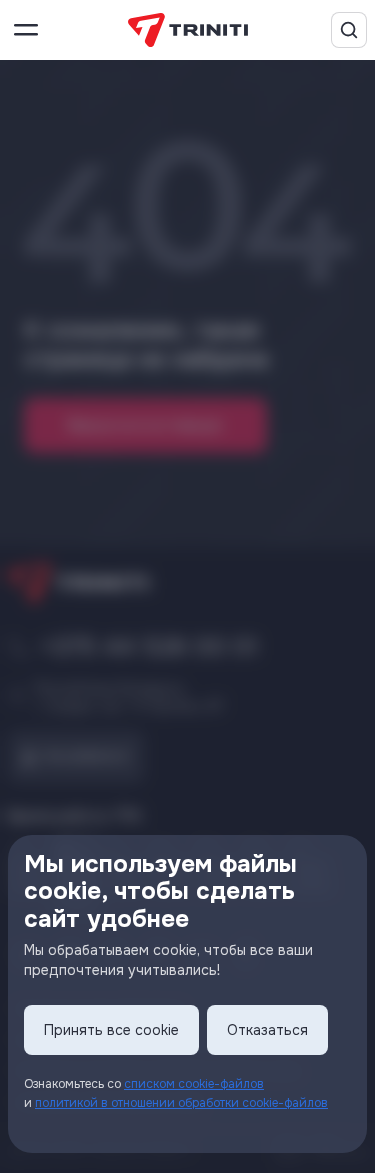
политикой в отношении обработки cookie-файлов (181, 1103)
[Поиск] (349, 30)
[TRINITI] (188, 30)
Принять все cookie (111, 1030)
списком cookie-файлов (194, 1084)
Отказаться (267, 1030)
